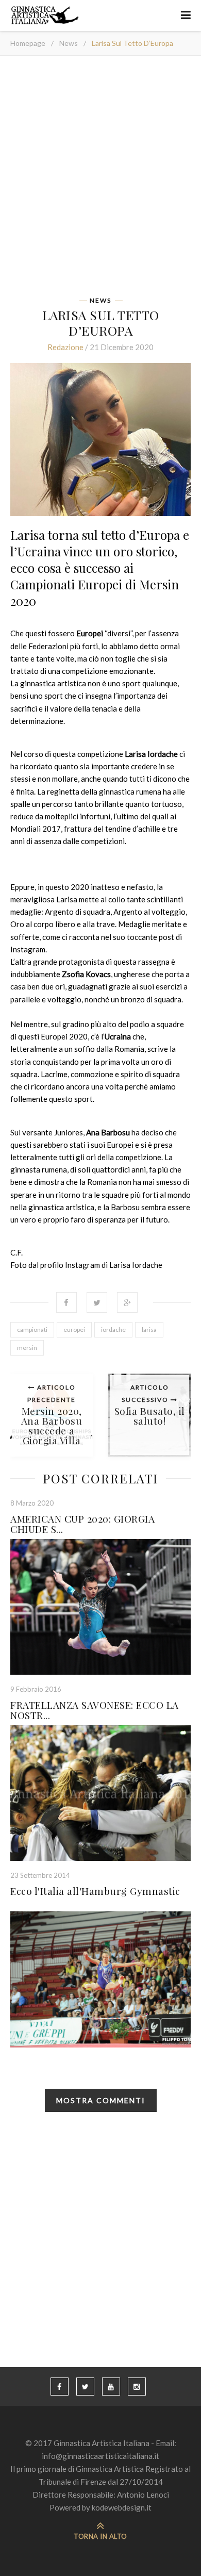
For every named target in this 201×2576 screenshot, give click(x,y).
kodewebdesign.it (122, 2507)
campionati (32, 1330)
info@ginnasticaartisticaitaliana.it (100, 2456)
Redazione (65, 347)
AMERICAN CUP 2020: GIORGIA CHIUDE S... (82, 1524)
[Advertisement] (100, 179)
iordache (113, 1330)
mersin (27, 1348)
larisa (149, 1330)
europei (74, 1330)
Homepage (28, 43)
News (69, 43)
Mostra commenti (101, 2100)
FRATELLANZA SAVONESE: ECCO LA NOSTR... (95, 1710)
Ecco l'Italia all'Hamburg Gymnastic (95, 1891)
